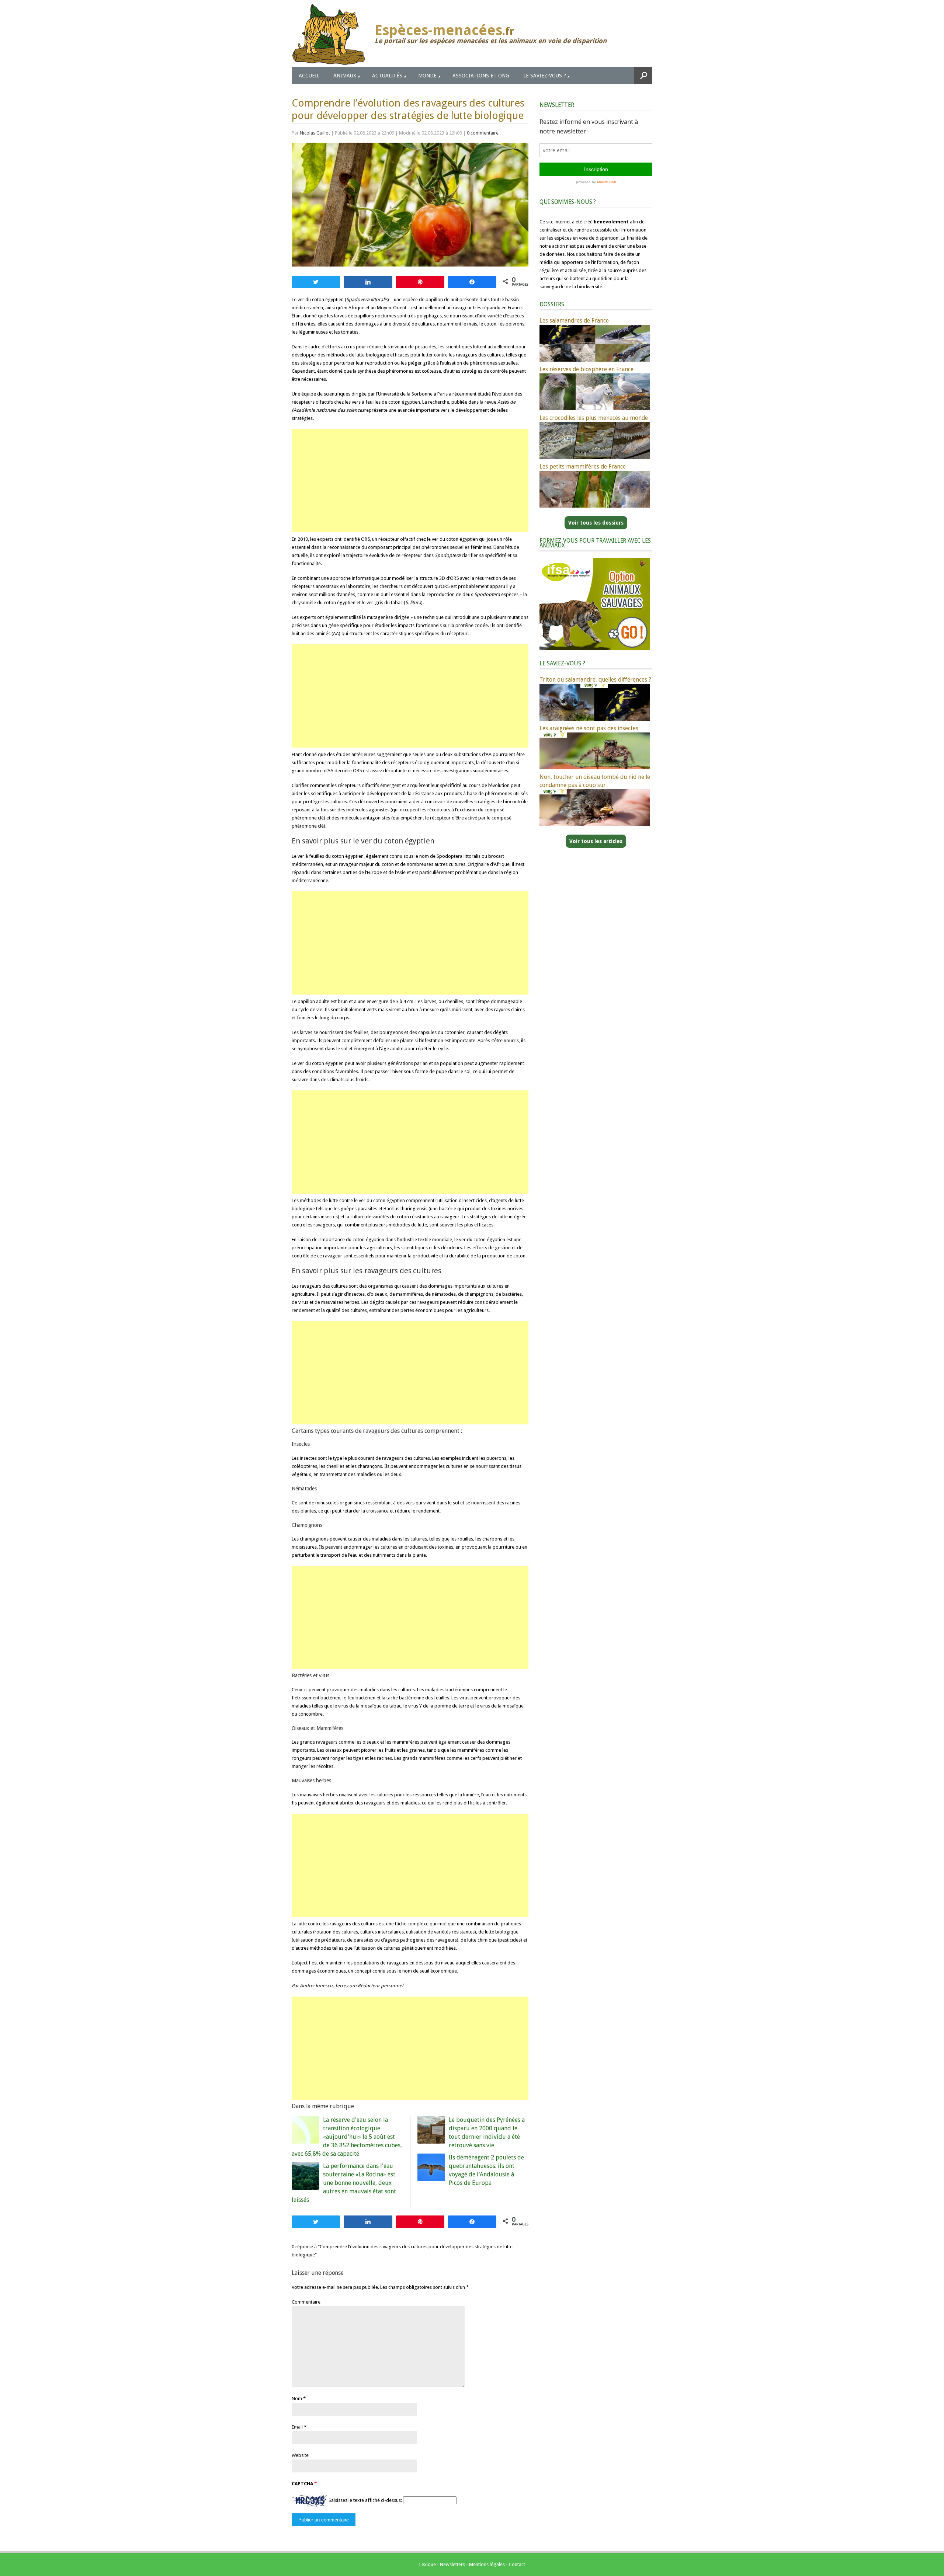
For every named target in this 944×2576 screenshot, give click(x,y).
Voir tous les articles (596, 841)
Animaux (345, 76)
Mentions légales (487, 2564)
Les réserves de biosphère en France (586, 369)
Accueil (309, 76)
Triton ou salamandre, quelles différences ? (595, 680)
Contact (517, 2564)
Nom (297, 2399)
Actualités (387, 76)
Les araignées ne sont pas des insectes (589, 728)
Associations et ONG (481, 76)
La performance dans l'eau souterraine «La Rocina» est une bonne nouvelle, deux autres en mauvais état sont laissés (344, 2183)
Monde (427, 76)
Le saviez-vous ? (545, 76)
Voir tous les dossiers (596, 523)
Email (297, 2427)
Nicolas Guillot (315, 133)
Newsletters (452, 2564)
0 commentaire (483, 133)
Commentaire (306, 2302)
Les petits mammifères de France (583, 467)
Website (300, 2455)
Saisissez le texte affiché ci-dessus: (365, 2500)
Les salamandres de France (574, 321)
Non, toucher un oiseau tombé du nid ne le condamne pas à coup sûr (595, 781)
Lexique (428, 2564)
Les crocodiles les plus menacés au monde (594, 418)
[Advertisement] (410, 481)
